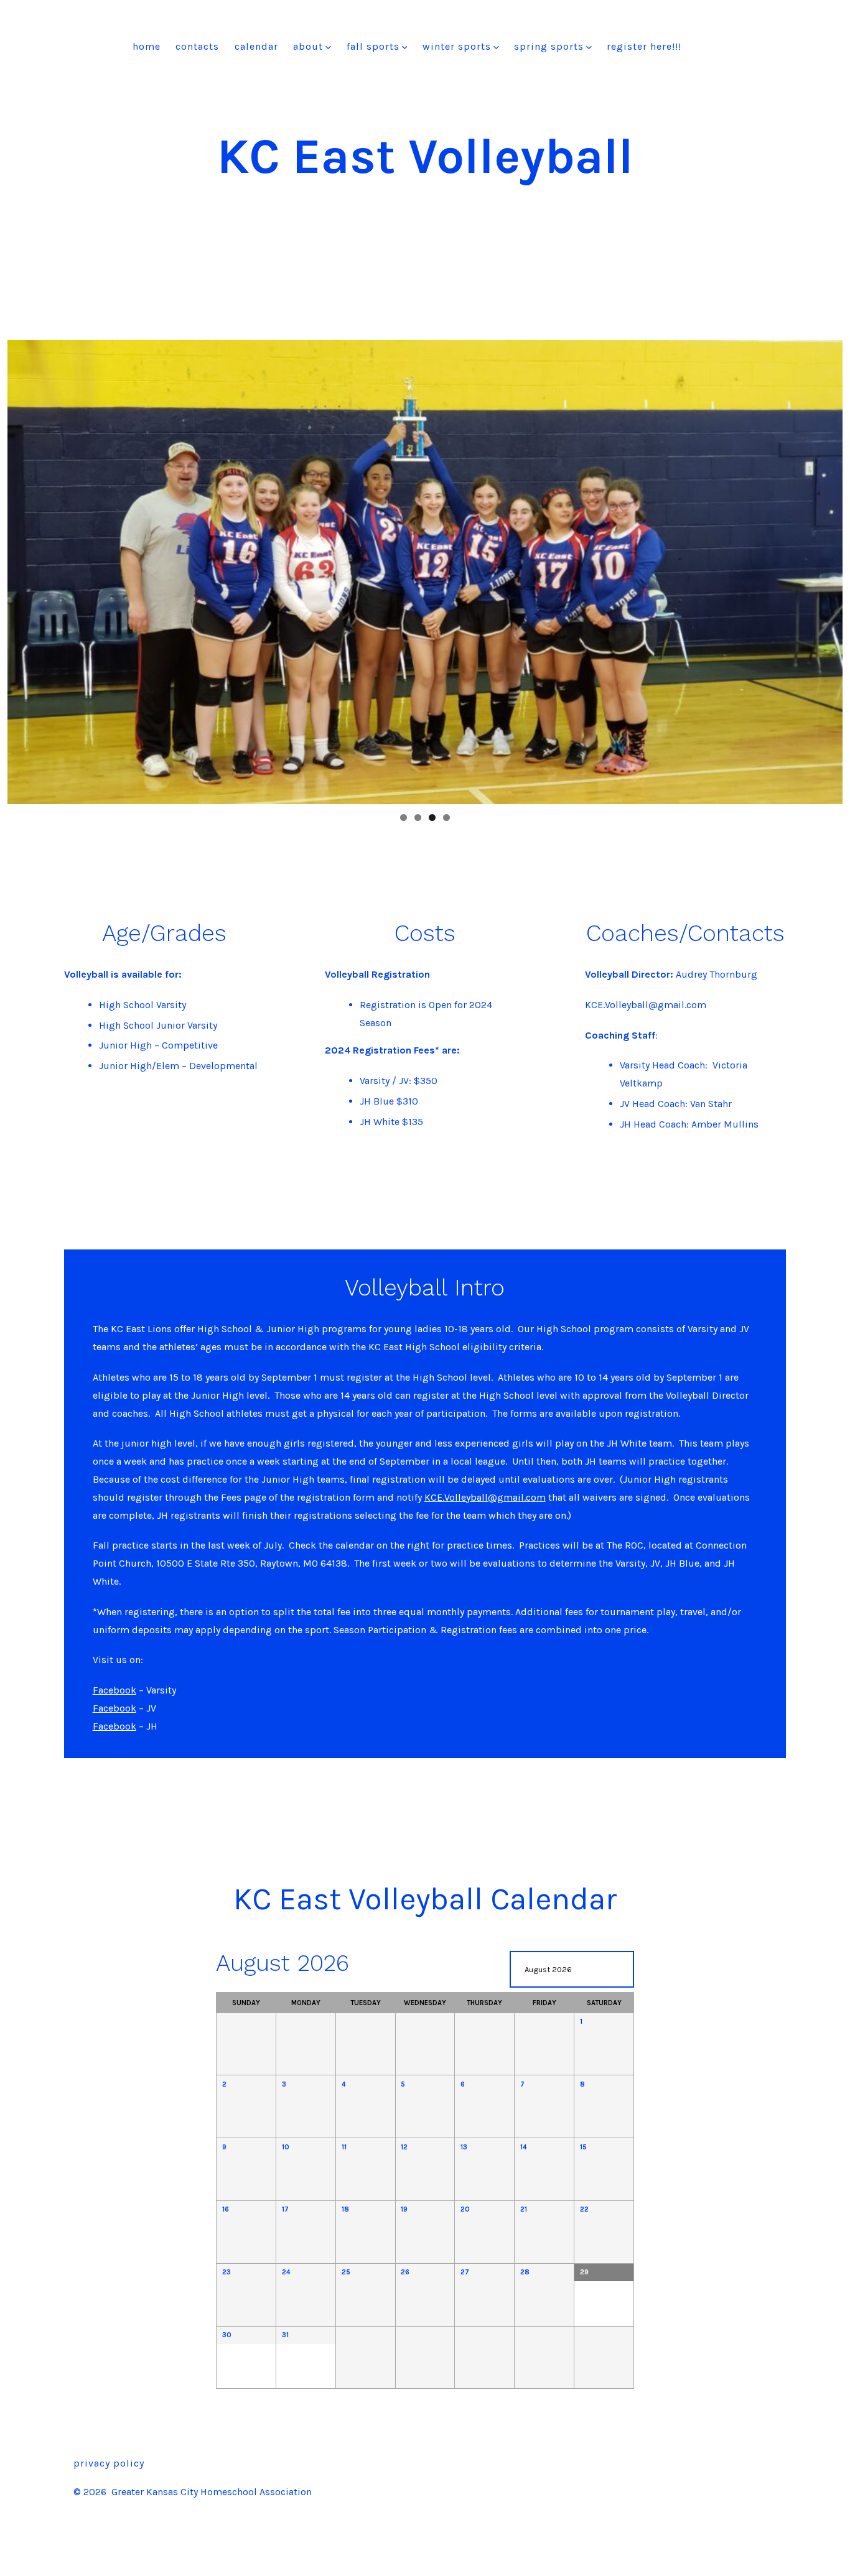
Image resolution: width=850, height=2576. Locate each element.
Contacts (197, 46)
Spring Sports (549, 46)
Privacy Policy (109, 2463)
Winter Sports (457, 46)
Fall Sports (373, 46)
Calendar (256, 46)
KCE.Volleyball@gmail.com (485, 1497)
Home (147, 46)
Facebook (114, 1690)
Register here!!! (644, 46)
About (308, 46)
